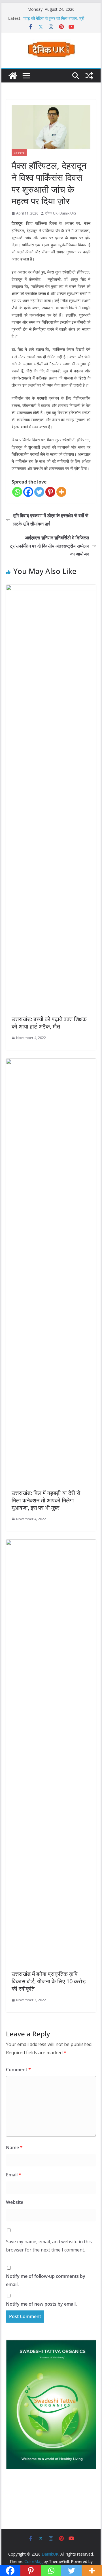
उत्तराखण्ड (19, 152)
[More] (61, 492)
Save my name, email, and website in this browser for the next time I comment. (49, 2246)
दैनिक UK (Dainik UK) (60, 213)
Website (15, 2202)
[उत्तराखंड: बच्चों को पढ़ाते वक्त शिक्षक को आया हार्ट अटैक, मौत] (51, 589)
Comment (18, 2070)
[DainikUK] (13, 76)
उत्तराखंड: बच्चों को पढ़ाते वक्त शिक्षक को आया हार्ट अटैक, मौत (49, 1023)
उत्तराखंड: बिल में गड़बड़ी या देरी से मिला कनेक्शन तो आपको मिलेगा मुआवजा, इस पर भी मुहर (46, 1500)
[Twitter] (39, 492)
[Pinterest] (50, 492)
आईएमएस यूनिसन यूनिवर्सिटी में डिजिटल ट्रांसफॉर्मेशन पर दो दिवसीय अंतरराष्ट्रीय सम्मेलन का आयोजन (50, 546)
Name (14, 2147)
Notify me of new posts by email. (41, 2304)
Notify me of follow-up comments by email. (46, 2280)
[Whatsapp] (17, 492)
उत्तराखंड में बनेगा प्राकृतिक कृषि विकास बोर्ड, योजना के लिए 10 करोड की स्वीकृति (49, 1981)
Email (14, 2175)
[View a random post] (89, 76)
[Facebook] (28, 492)
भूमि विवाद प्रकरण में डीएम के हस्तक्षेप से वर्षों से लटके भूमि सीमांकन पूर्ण (51, 520)
